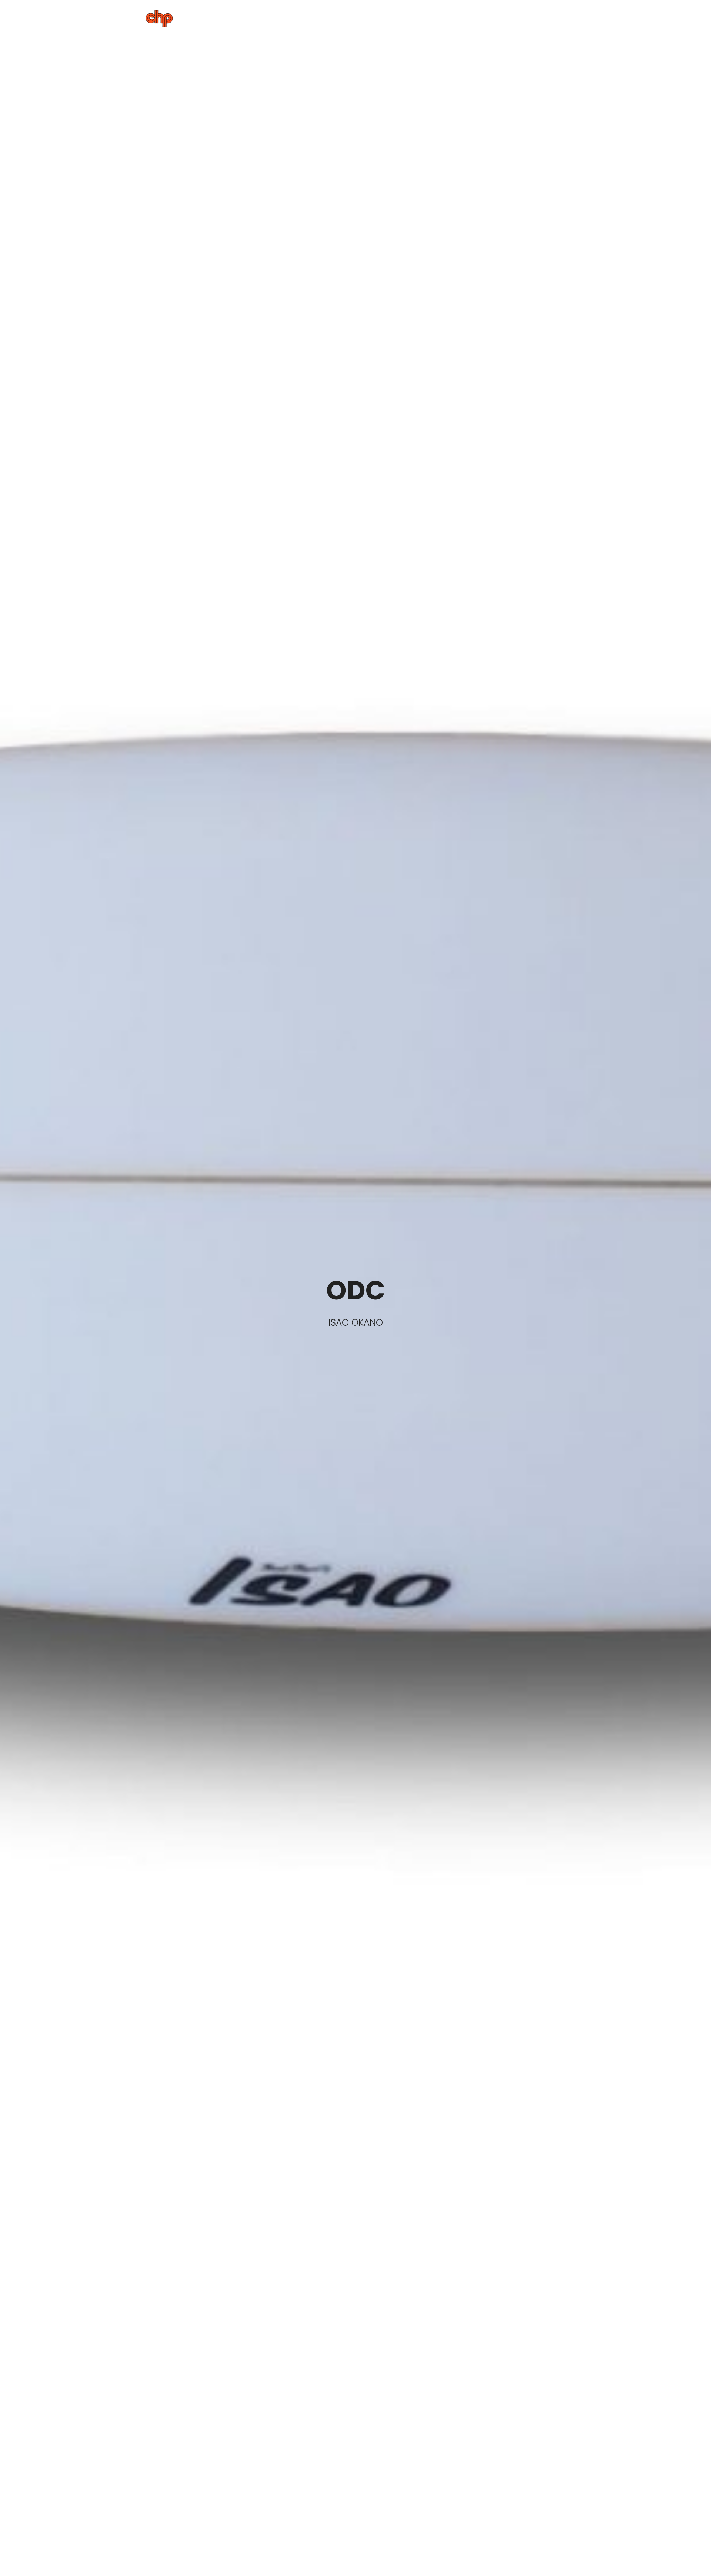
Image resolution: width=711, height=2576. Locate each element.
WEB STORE (545, 16)
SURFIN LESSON (494, 16)
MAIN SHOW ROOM (433, 16)
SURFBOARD (376, 16)
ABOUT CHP (324, 16)
